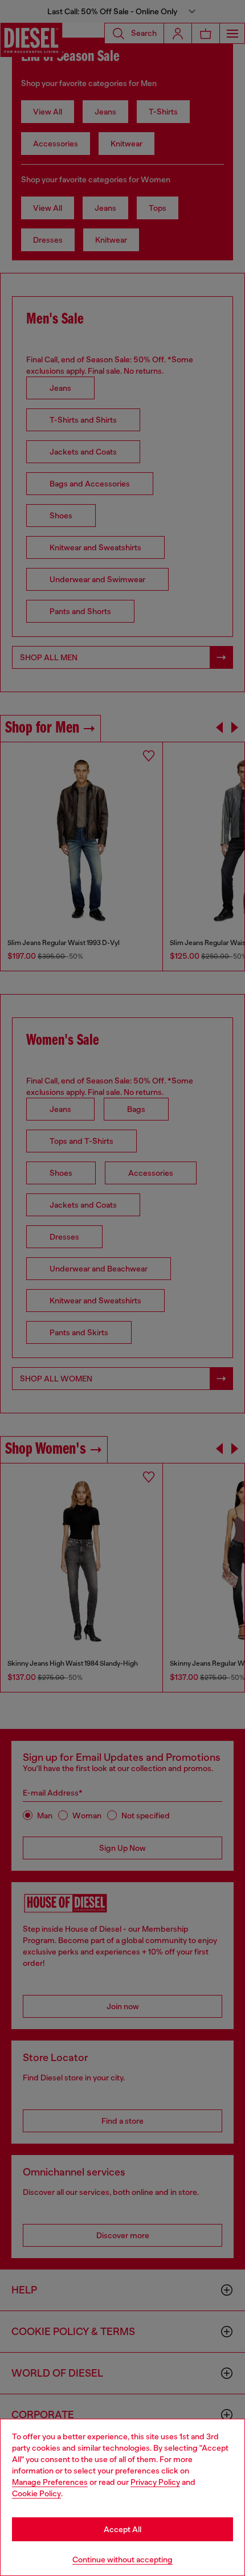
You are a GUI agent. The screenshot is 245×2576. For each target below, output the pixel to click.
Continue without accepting (122, 2559)
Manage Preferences (50, 2482)
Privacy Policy (155, 2482)
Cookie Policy (36, 2493)
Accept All (122, 2529)
